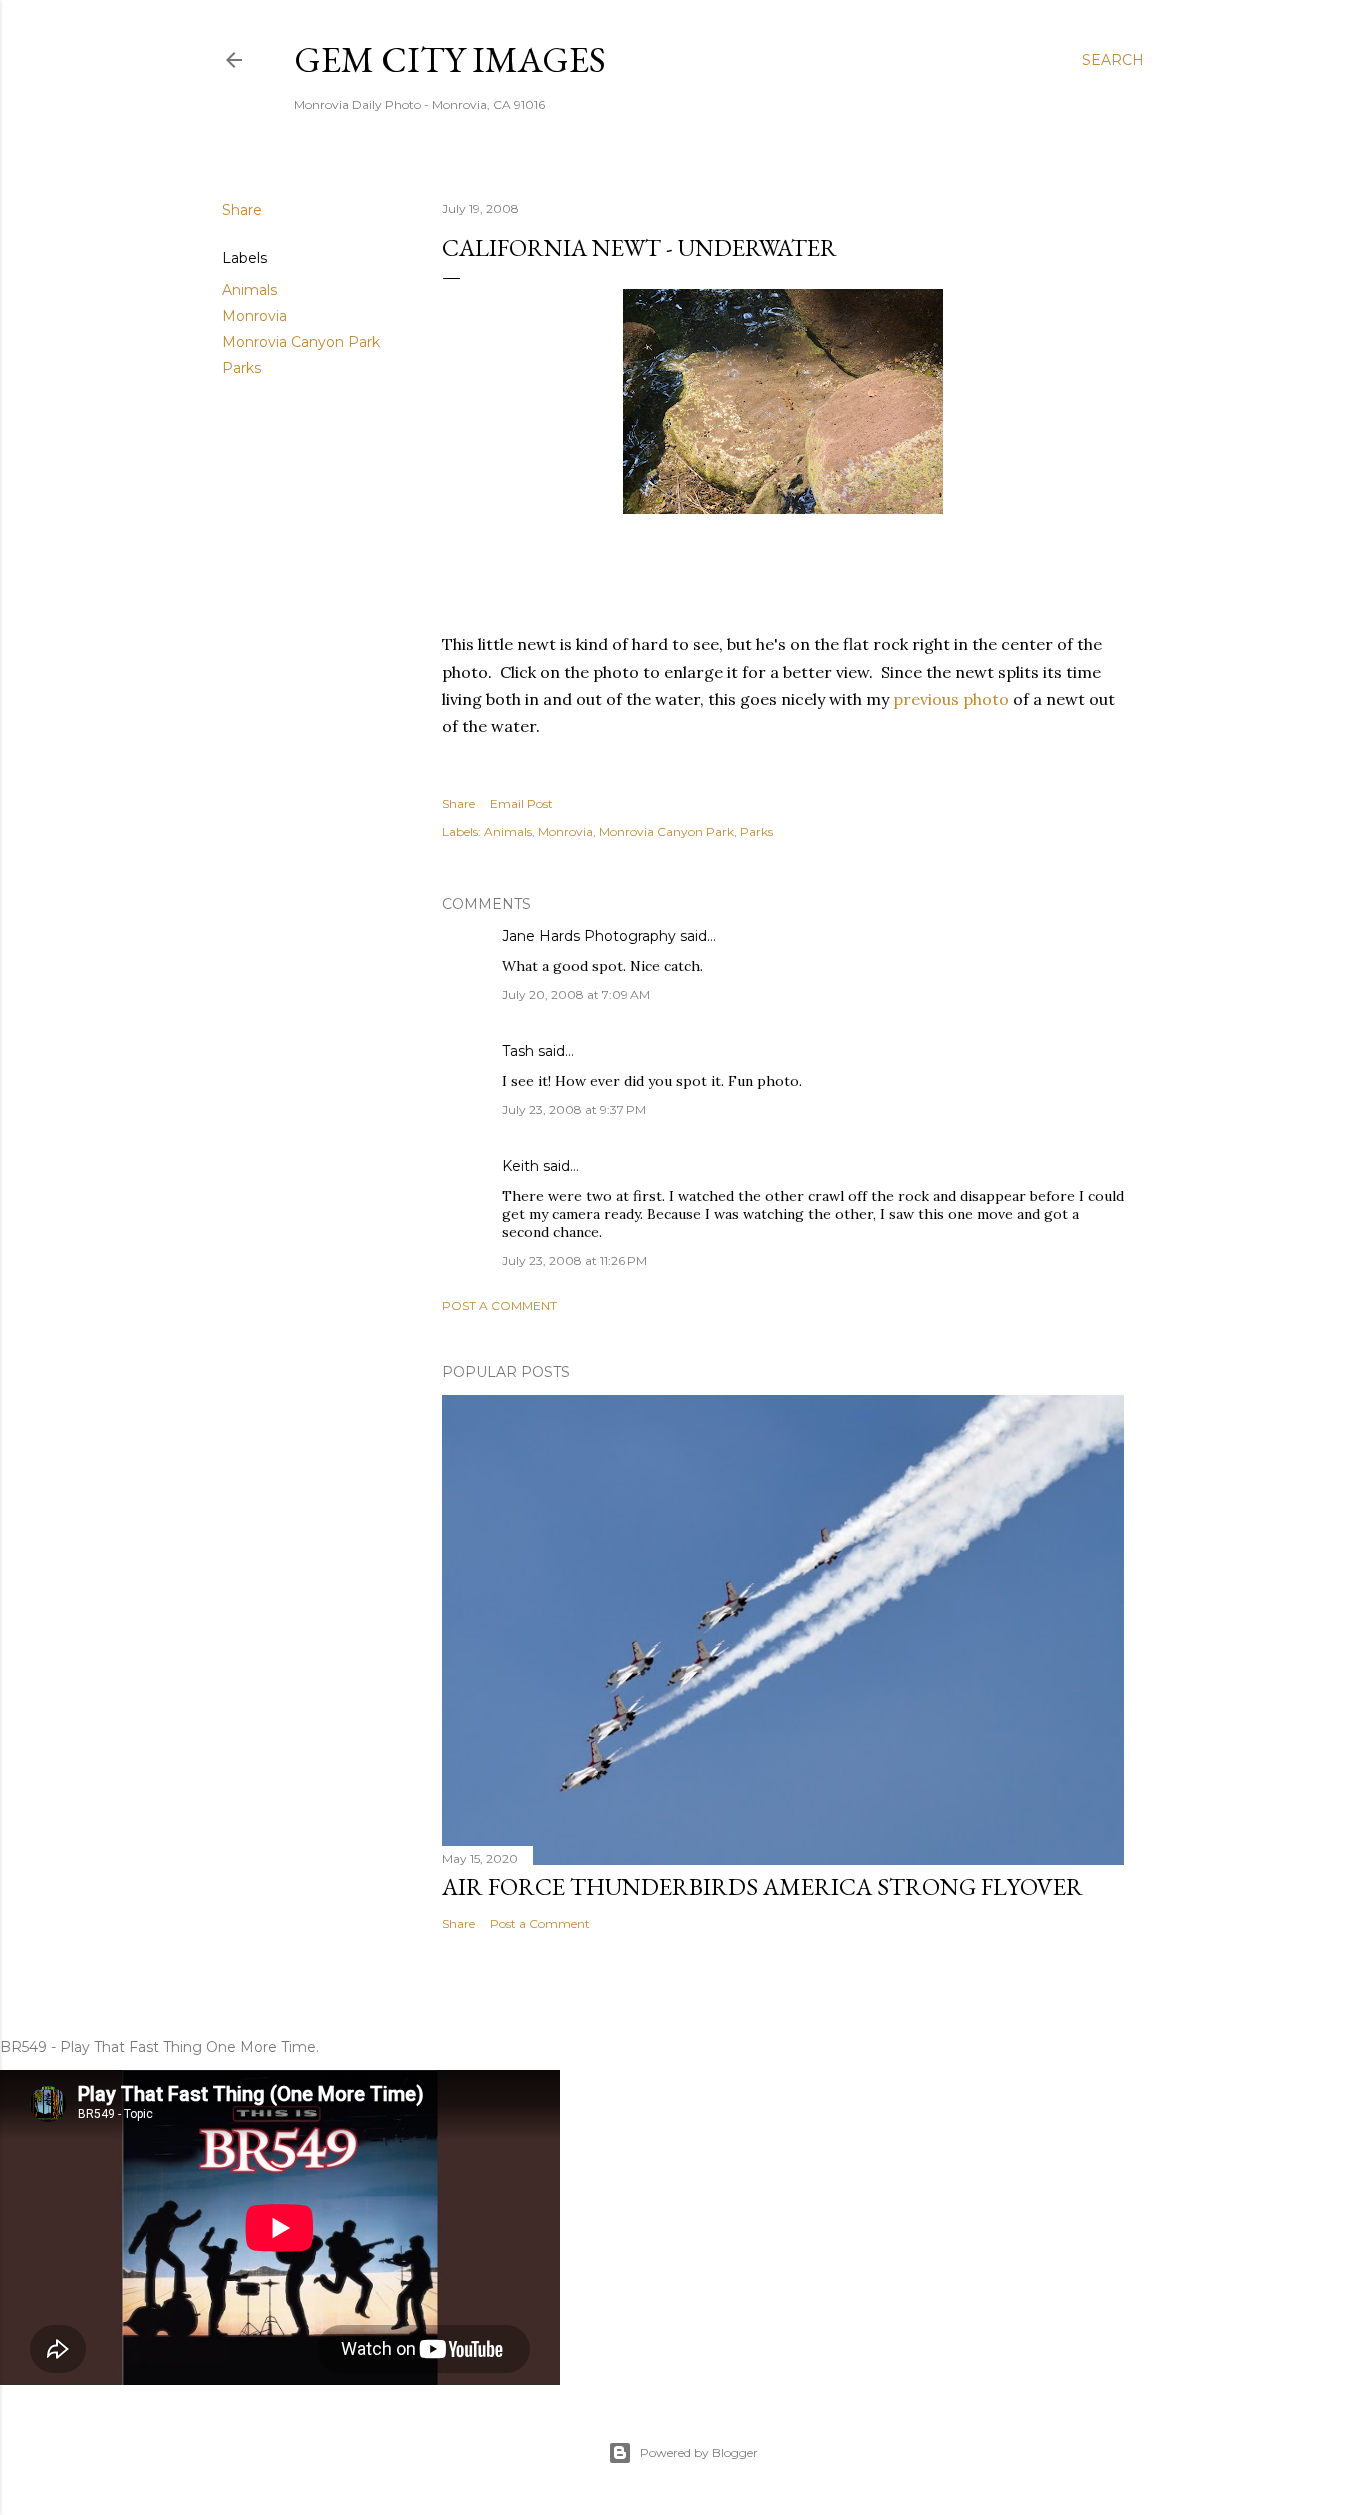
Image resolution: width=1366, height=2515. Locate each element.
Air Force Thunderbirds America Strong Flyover (762, 1886)
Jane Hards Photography (589, 936)
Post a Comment (499, 1305)
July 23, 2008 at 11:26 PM (574, 1260)
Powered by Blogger (699, 2452)
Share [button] (242, 210)
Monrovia (254, 316)
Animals (249, 290)
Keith (520, 1166)
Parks (241, 368)
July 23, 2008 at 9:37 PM (574, 1109)
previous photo (951, 699)
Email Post (521, 803)
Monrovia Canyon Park (301, 342)
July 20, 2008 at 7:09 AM (576, 994)
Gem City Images (450, 59)
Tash (518, 1051)
